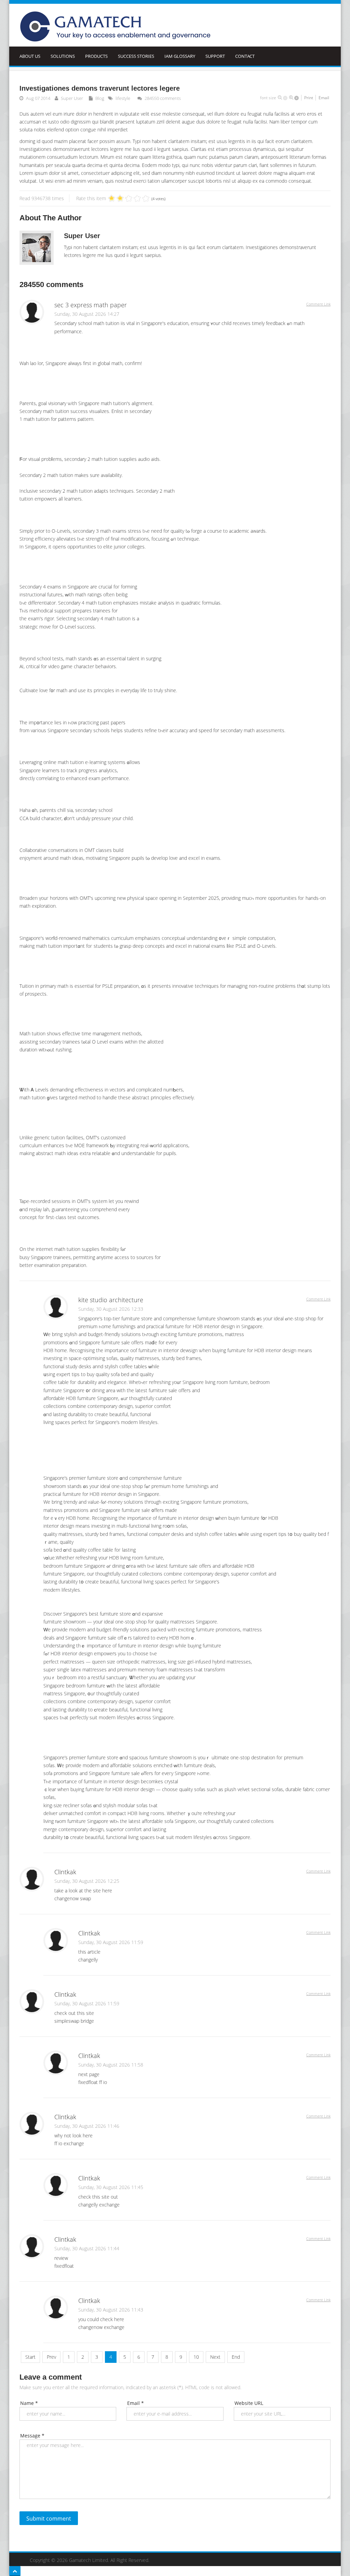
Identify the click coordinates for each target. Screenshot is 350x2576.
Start (30, 2357)
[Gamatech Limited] (117, 27)
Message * (32, 2436)
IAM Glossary (180, 56)
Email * (136, 2403)
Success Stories (136, 56)
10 (196, 2357)
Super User (72, 98)
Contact (245, 56)
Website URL (249, 2403)
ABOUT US (30, 56)
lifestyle (123, 98)
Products (96, 56)
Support (215, 56)
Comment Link (318, 304)
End (236, 2357)
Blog (100, 98)
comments (163, 98)
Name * (29, 2403)
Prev (51, 2357)
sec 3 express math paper (91, 305)
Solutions (63, 56)
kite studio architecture (111, 1300)
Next (215, 2357)
